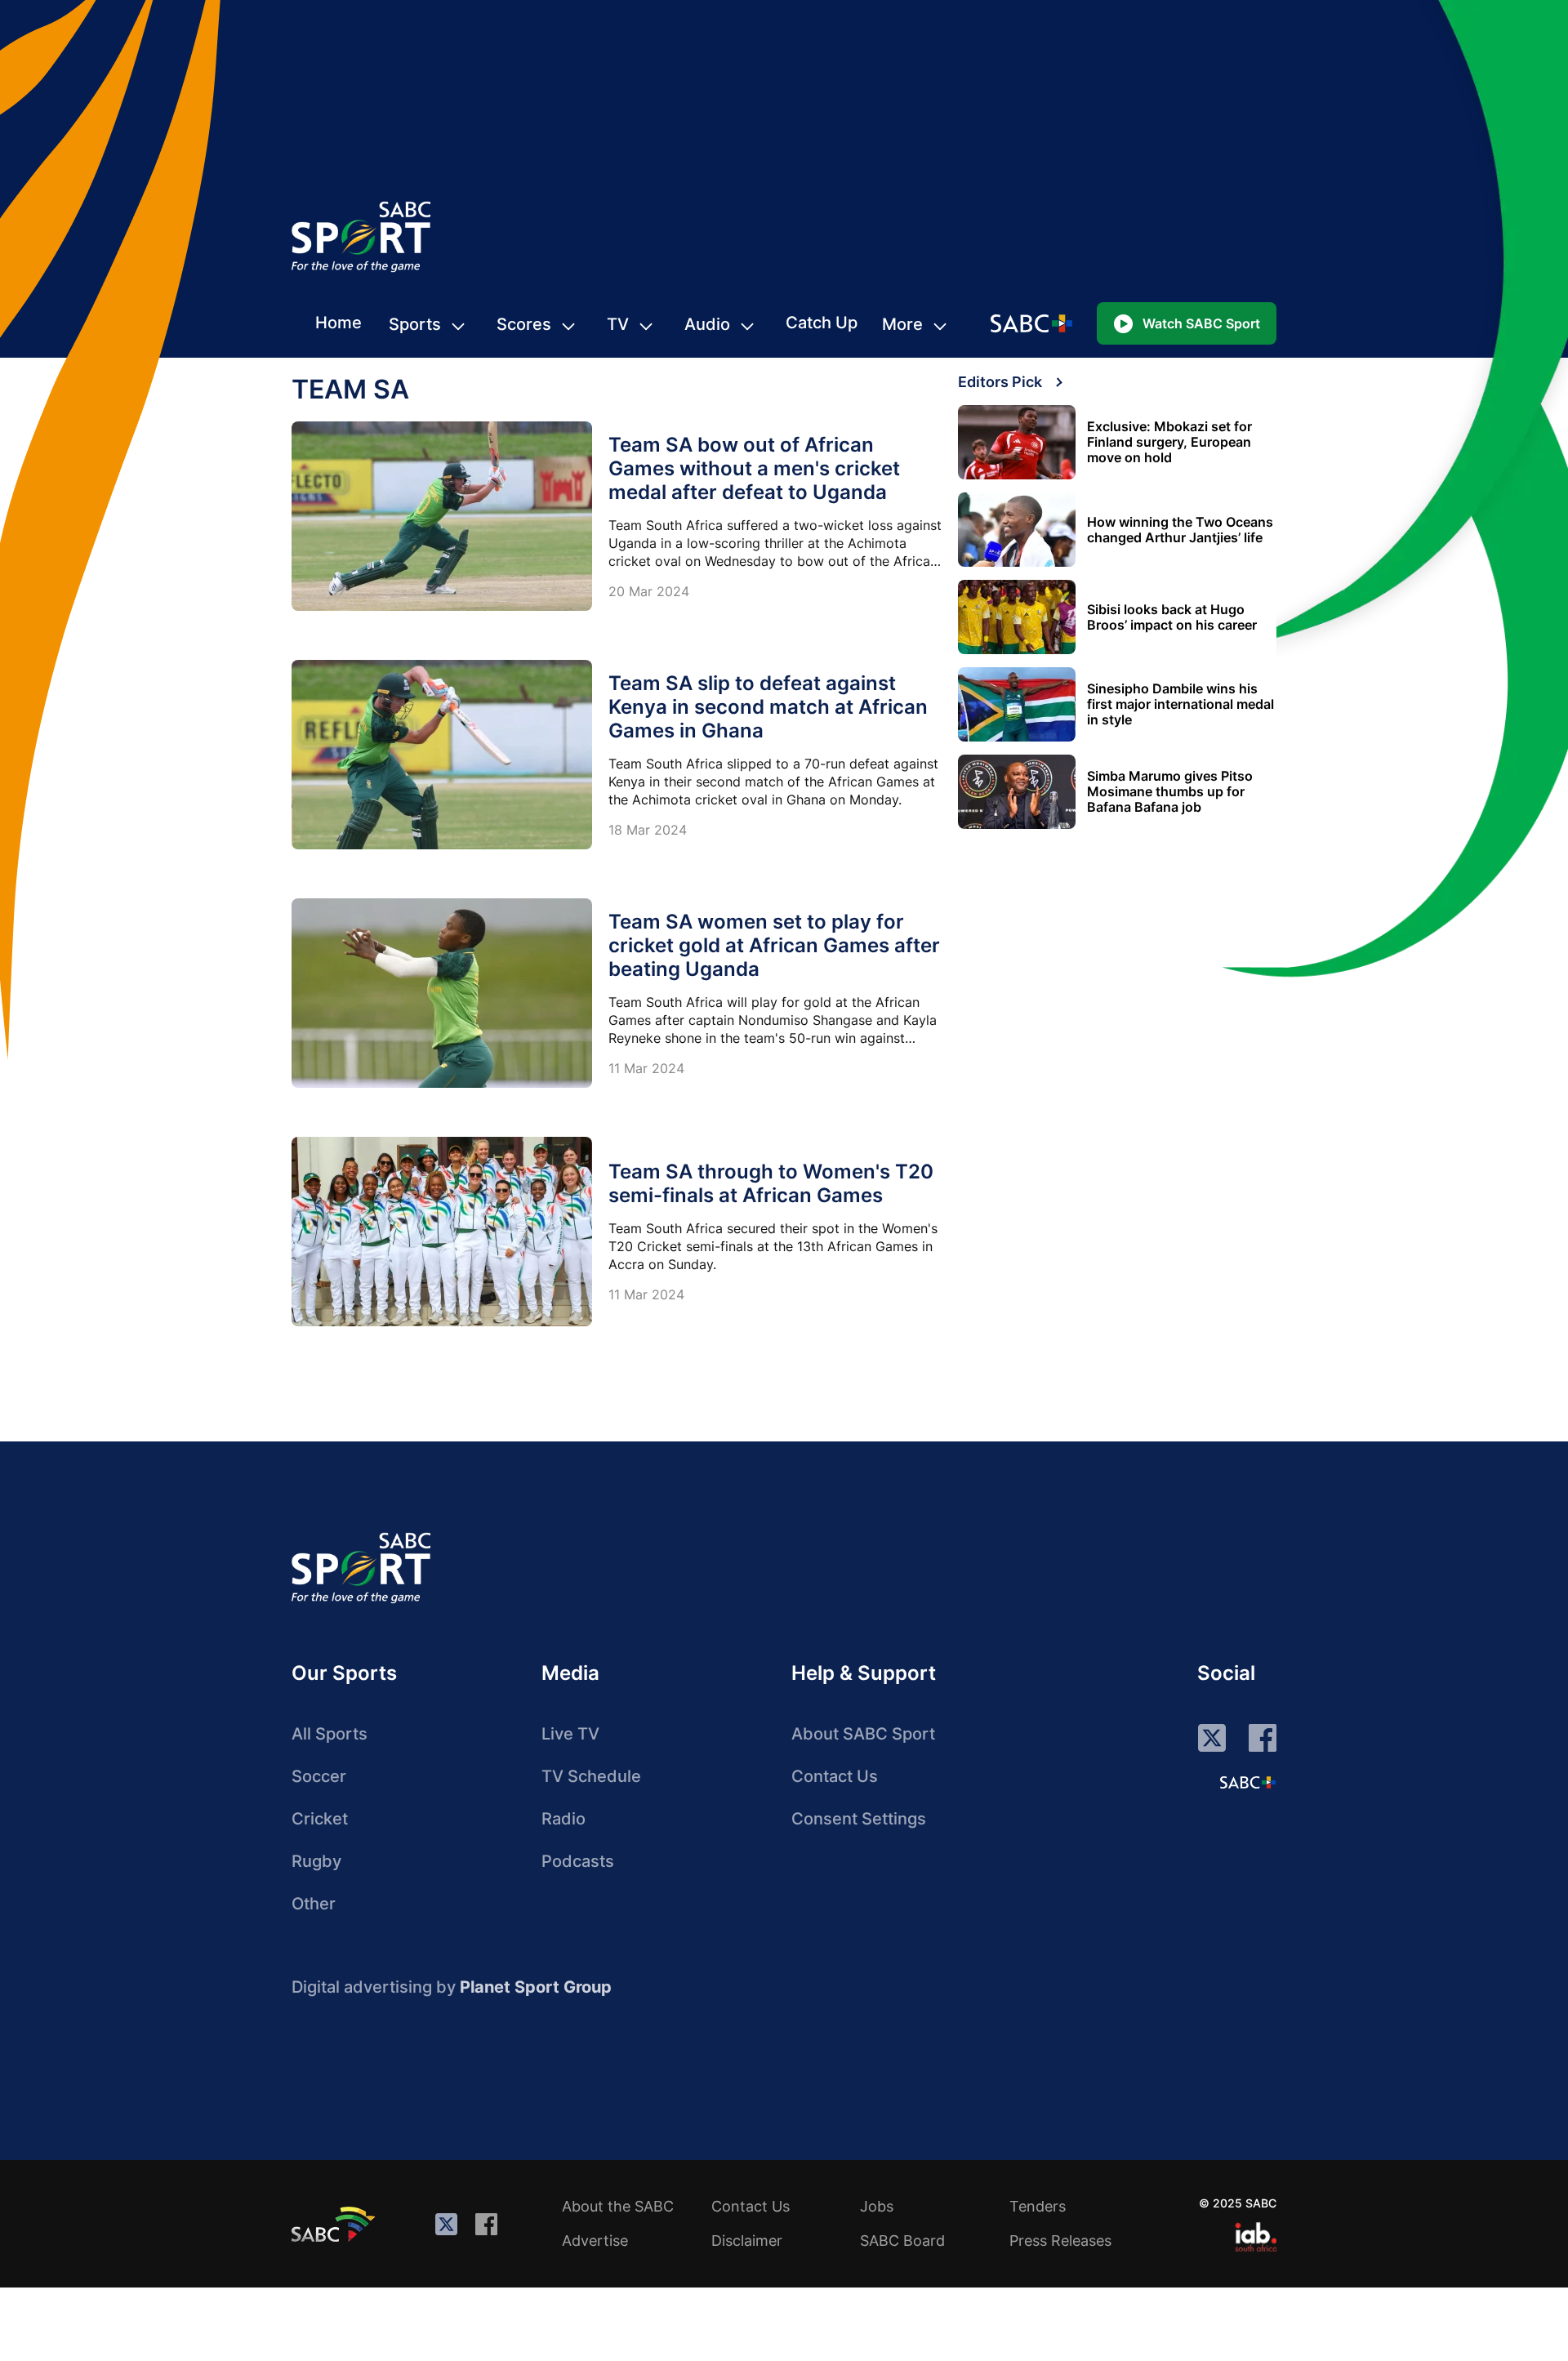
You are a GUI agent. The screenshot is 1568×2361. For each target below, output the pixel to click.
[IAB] (1256, 2237)
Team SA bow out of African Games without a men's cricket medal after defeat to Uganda (754, 468)
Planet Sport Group (536, 1987)
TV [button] (618, 324)
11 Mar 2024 (646, 1068)
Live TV (570, 1734)
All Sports (330, 1734)
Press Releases (1060, 2241)
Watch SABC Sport (1201, 323)
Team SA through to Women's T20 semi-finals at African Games (771, 1183)
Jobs (877, 2206)
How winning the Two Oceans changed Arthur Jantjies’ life (1180, 530)
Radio (563, 1819)
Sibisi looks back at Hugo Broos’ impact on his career (1172, 617)
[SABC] (336, 2224)
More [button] (902, 324)
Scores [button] (524, 324)
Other (314, 1904)
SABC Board (902, 2241)
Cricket (320, 1819)
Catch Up (822, 323)
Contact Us (835, 1776)
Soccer (319, 1776)
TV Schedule (591, 1776)
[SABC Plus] (1248, 1782)
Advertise (595, 2241)
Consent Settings (859, 1819)
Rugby (316, 1861)
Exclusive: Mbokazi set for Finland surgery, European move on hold (1169, 442)
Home (339, 323)
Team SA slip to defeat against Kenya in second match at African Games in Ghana (768, 707)
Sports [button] (415, 324)
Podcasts (578, 1861)
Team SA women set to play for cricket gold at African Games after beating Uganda (774, 945)
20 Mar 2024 (649, 591)
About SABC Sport (863, 1734)
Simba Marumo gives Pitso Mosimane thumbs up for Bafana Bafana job (1170, 792)
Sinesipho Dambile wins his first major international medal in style (1180, 704)
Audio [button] (707, 324)
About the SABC (618, 2206)
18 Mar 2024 (648, 830)
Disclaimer (747, 2241)
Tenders (1038, 2206)
